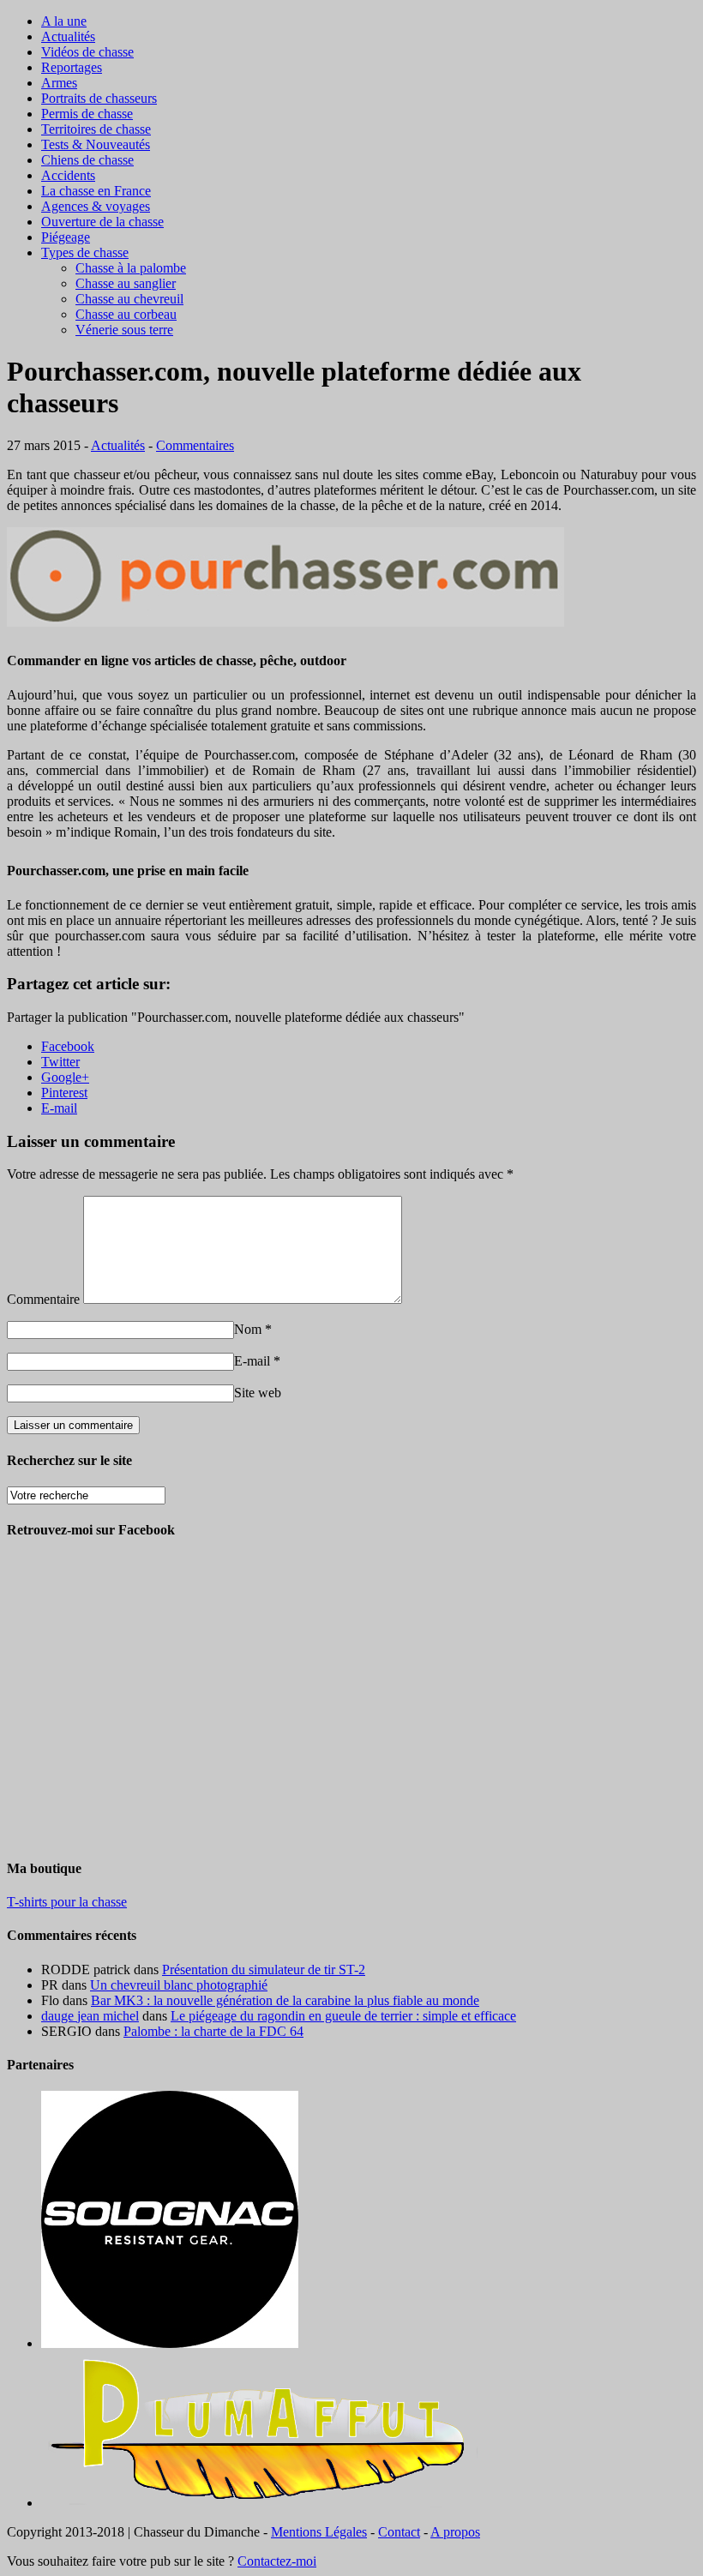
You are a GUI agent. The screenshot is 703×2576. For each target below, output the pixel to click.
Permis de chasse (87, 114)
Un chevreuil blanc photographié (179, 1985)
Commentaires (195, 445)
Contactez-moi (277, 2561)
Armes (59, 83)
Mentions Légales (319, 2532)
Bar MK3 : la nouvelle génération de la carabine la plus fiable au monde (285, 2000)
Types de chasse (85, 252)
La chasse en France (96, 191)
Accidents (68, 175)
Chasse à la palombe (131, 268)
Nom (248, 1329)
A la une (64, 21)
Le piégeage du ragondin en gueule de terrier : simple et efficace (343, 2016)
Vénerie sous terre (124, 330)
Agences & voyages (96, 206)
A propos (455, 2532)
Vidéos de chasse (87, 52)
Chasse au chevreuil (129, 299)
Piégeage (66, 237)
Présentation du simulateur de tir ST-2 (264, 1970)
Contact (399, 2532)
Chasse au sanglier (126, 283)
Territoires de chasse (96, 129)
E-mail (252, 1361)
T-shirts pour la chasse (67, 1902)
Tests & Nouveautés (96, 144)
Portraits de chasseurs (99, 98)
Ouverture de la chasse (102, 222)
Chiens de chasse (87, 160)
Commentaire (43, 1299)
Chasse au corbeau (126, 314)
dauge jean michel (90, 2016)
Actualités (68, 36)
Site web (258, 1393)
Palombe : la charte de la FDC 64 (213, 2031)
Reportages (72, 67)
